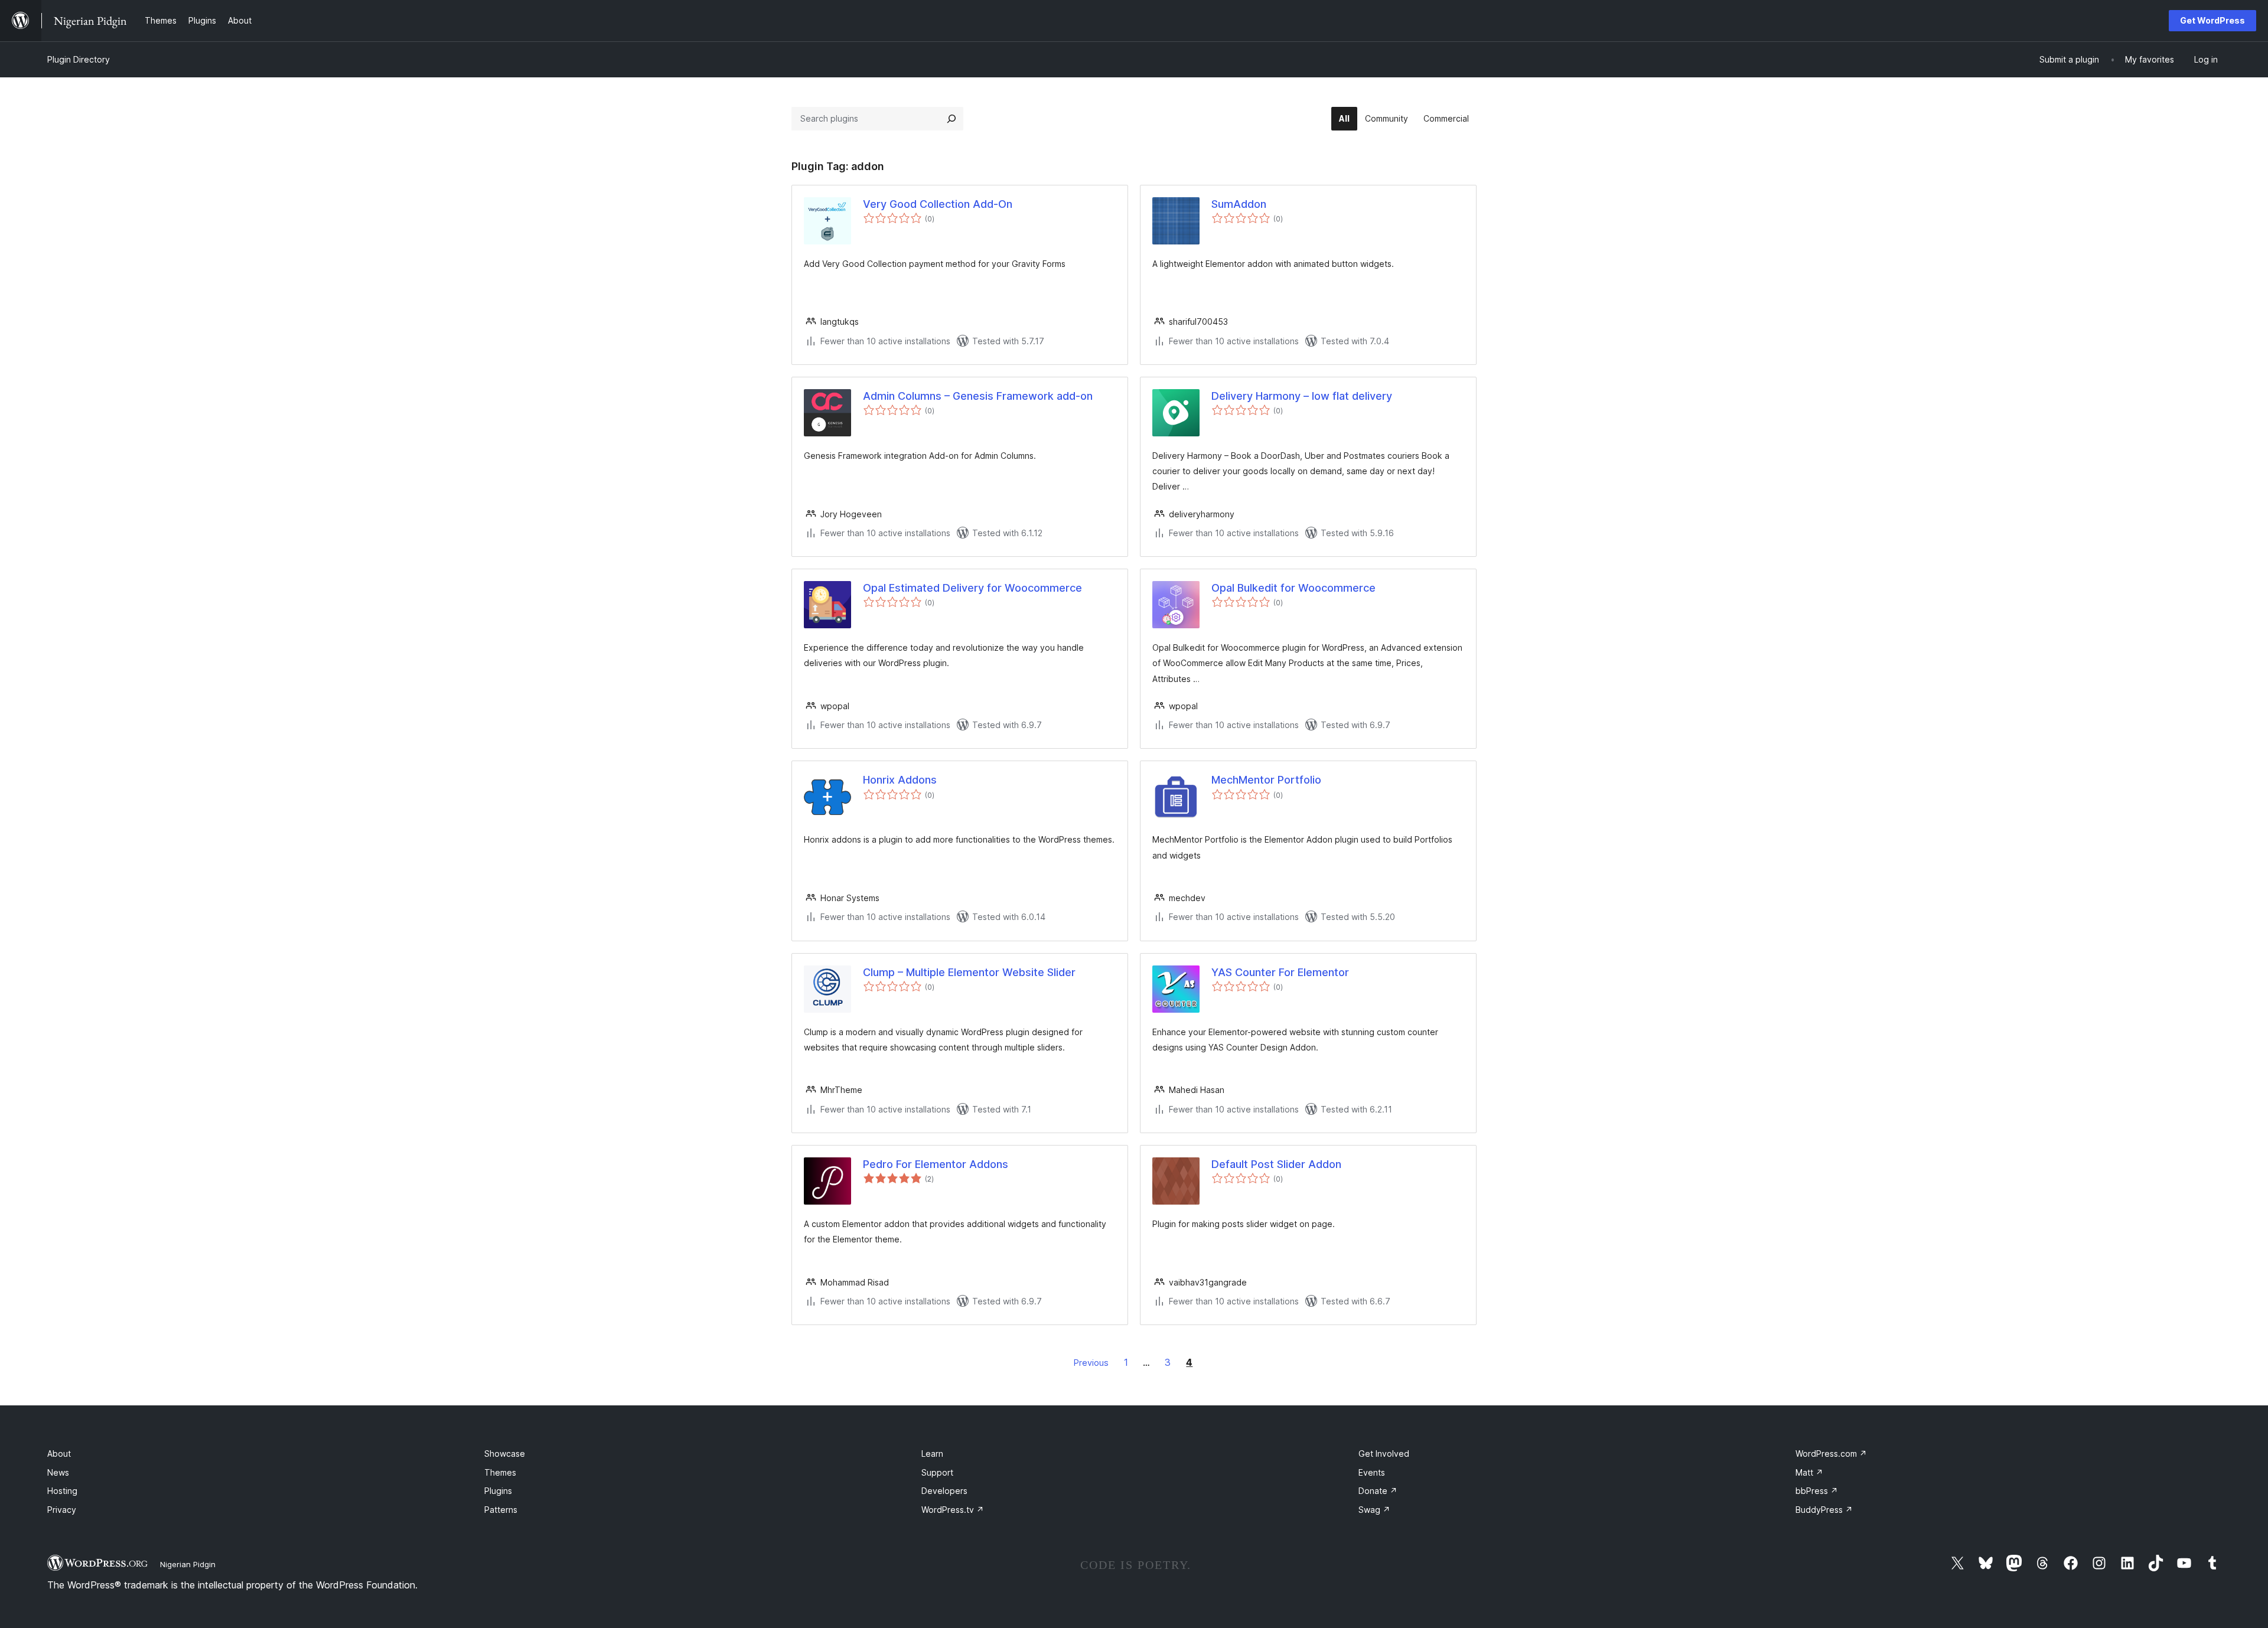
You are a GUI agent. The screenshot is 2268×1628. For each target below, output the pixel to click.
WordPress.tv (953, 1510)
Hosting (62, 1491)
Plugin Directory (79, 59)
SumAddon (1239, 204)
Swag (1374, 1510)
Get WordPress (2212, 20)
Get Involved (1384, 1454)
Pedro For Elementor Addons (936, 1164)
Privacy (62, 1510)
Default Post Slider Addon (1276, 1164)
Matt (1809, 1472)
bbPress (1817, 1491)
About (59, 1454)
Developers (944, 1491)
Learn (932, 1454)
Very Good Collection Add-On (938, 204)
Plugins (498, 1491)
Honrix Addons (900, 780)
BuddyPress (1824, 1510)
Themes (500, 1472)
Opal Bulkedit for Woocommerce (1293, 588)
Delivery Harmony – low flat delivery (1302, 396)
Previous (1091, 1363)
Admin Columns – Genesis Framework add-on (978, 396)
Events (1372, 1472)
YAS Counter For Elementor (1280, 972)
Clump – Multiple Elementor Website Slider (969, 972)
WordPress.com (1831, 1454)
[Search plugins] (951, 119)
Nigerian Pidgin (188, 1564)
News (58, 1472)
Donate (1378, 1491)
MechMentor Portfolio (1266, 780)
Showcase (505, 1454)
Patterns (501, 1510)
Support (937, 1472)
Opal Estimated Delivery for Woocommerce (972, 588)
